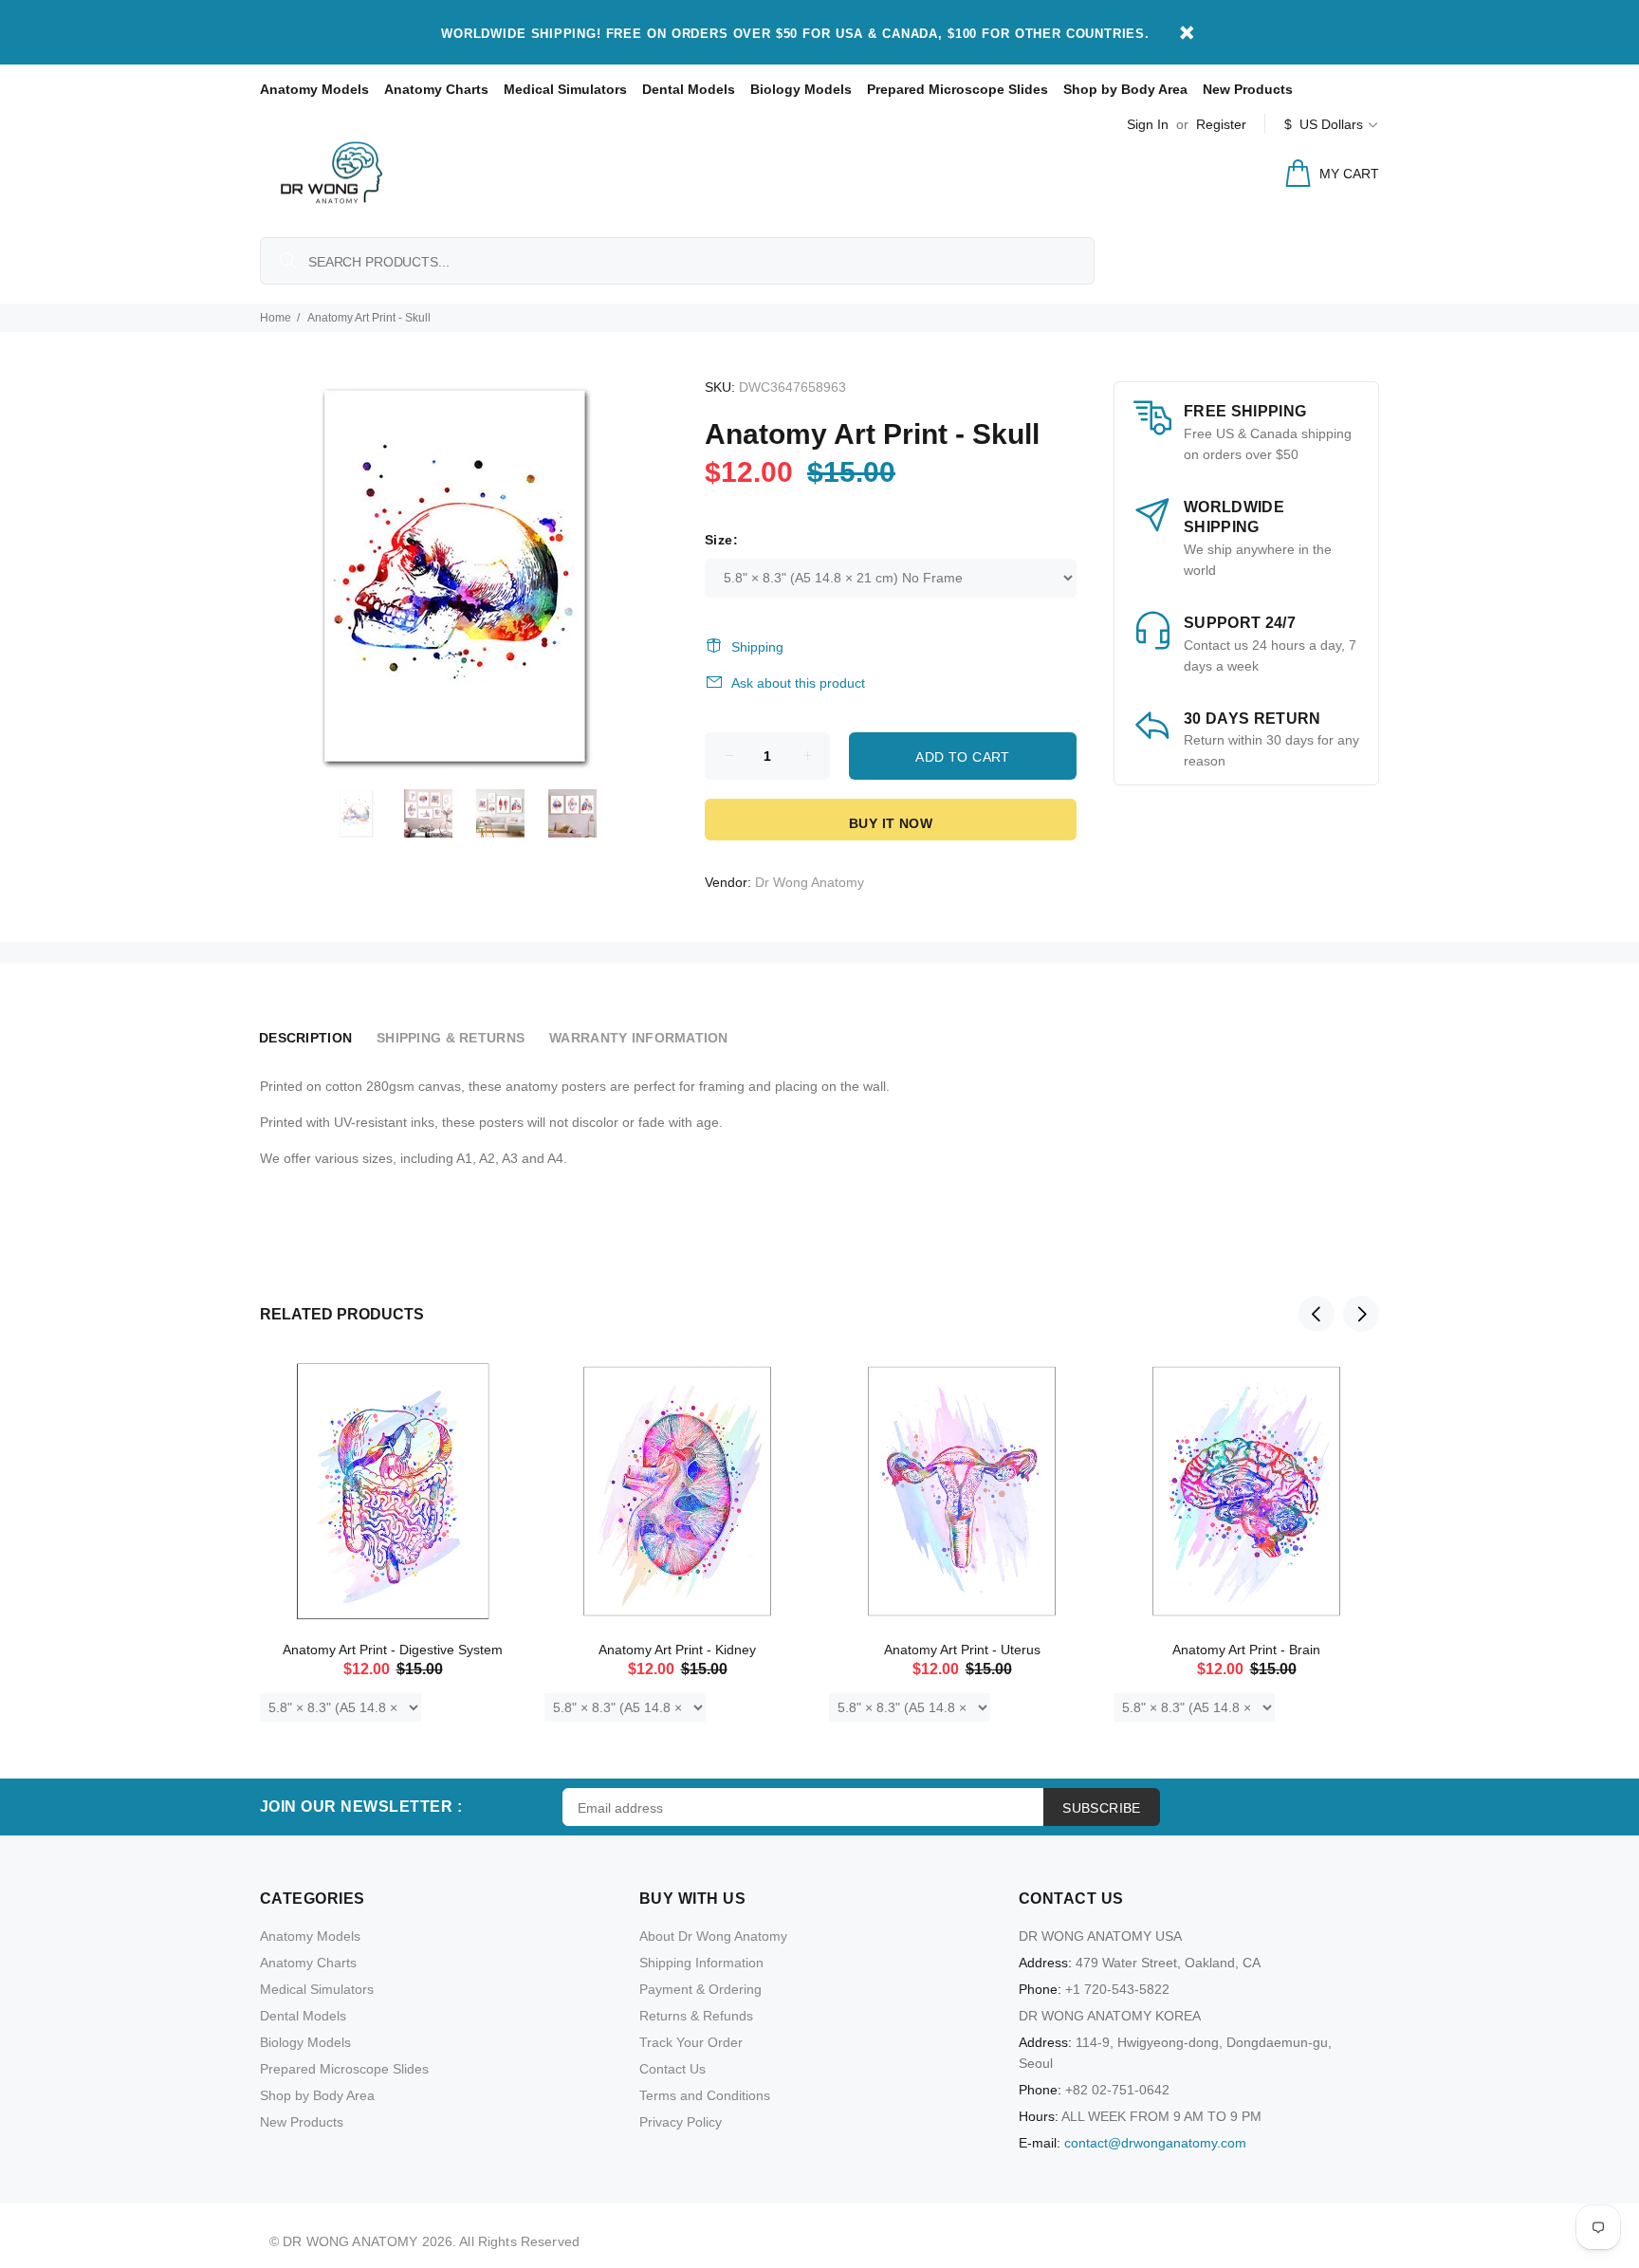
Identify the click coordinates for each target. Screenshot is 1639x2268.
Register (1221, 124)
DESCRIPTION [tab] (305, 1038)
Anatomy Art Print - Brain (1246, 1650)
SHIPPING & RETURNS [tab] (451, 1038)
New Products (1248, 89)
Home (276, 318)
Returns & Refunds (696, 2016)
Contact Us (672, 2069)
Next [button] (1361, 1314)
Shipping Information (701, 1963)
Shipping (757, 647)
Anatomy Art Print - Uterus (962, 1650)
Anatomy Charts (436, 89)
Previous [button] (1317, 1314)
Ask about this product (798, 683)
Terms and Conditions (705, 2095)
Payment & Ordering (700, 1989)
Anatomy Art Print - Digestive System (393, 1650)
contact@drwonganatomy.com (1155, 2143)
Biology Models (801, 89)
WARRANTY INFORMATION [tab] (639, 1038)
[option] (368, 813)
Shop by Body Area (1125, 89)
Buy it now (891, 823)
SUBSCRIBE (1102, 1808)
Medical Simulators (565, 89)
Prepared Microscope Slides (958, 89)
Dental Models (689, 89)
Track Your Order (691, 2042)
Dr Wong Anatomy (810, 882)
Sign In (1148, 124)
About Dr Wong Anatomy (713, 1936)
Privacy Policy (681, 2122)
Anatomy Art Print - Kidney (677, 1650)
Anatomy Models (314, 89)
